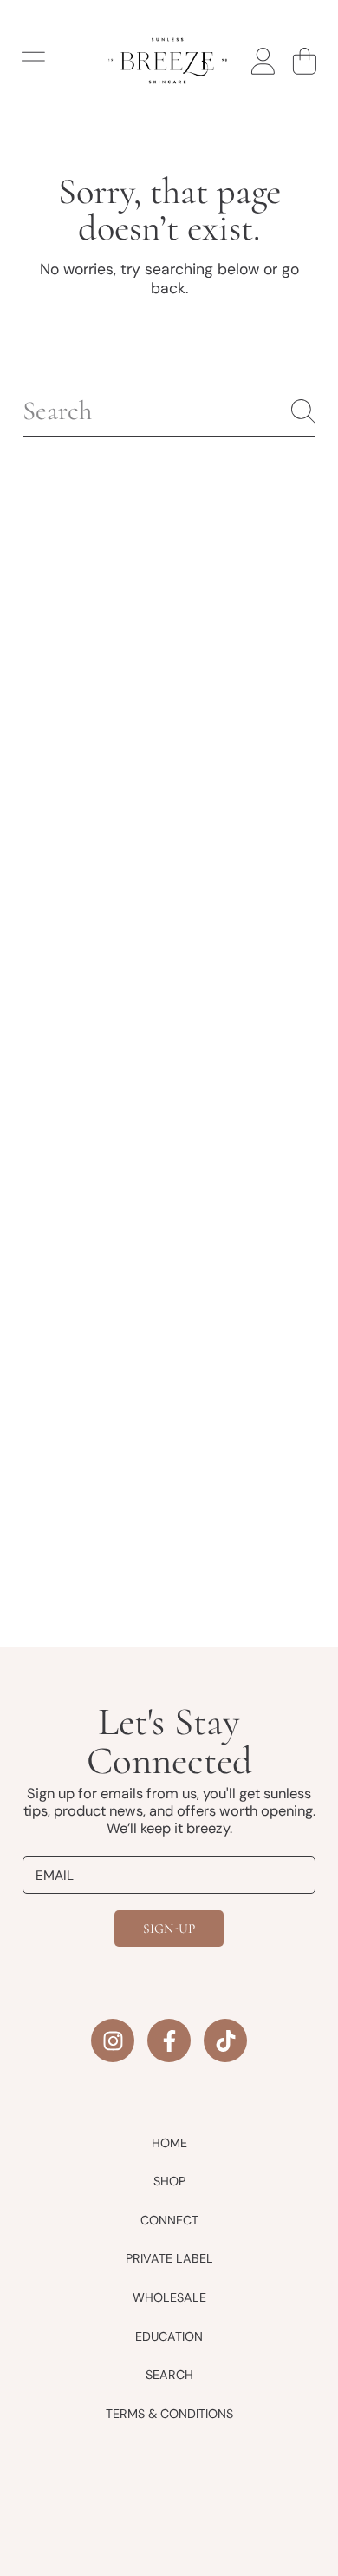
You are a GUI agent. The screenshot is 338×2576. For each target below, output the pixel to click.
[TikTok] (225, 2040)
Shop (169, 2181)
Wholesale (169, 2297)
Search (169, 2375)
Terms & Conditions (169, 2414)
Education (169, 2336)
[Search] (303, 411)
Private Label (169, 2258)
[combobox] (169, 411)
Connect (169, 2220)
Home (169, 2143)
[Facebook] (169, 2040)
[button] (33, 61)
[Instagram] (113, 2040)
